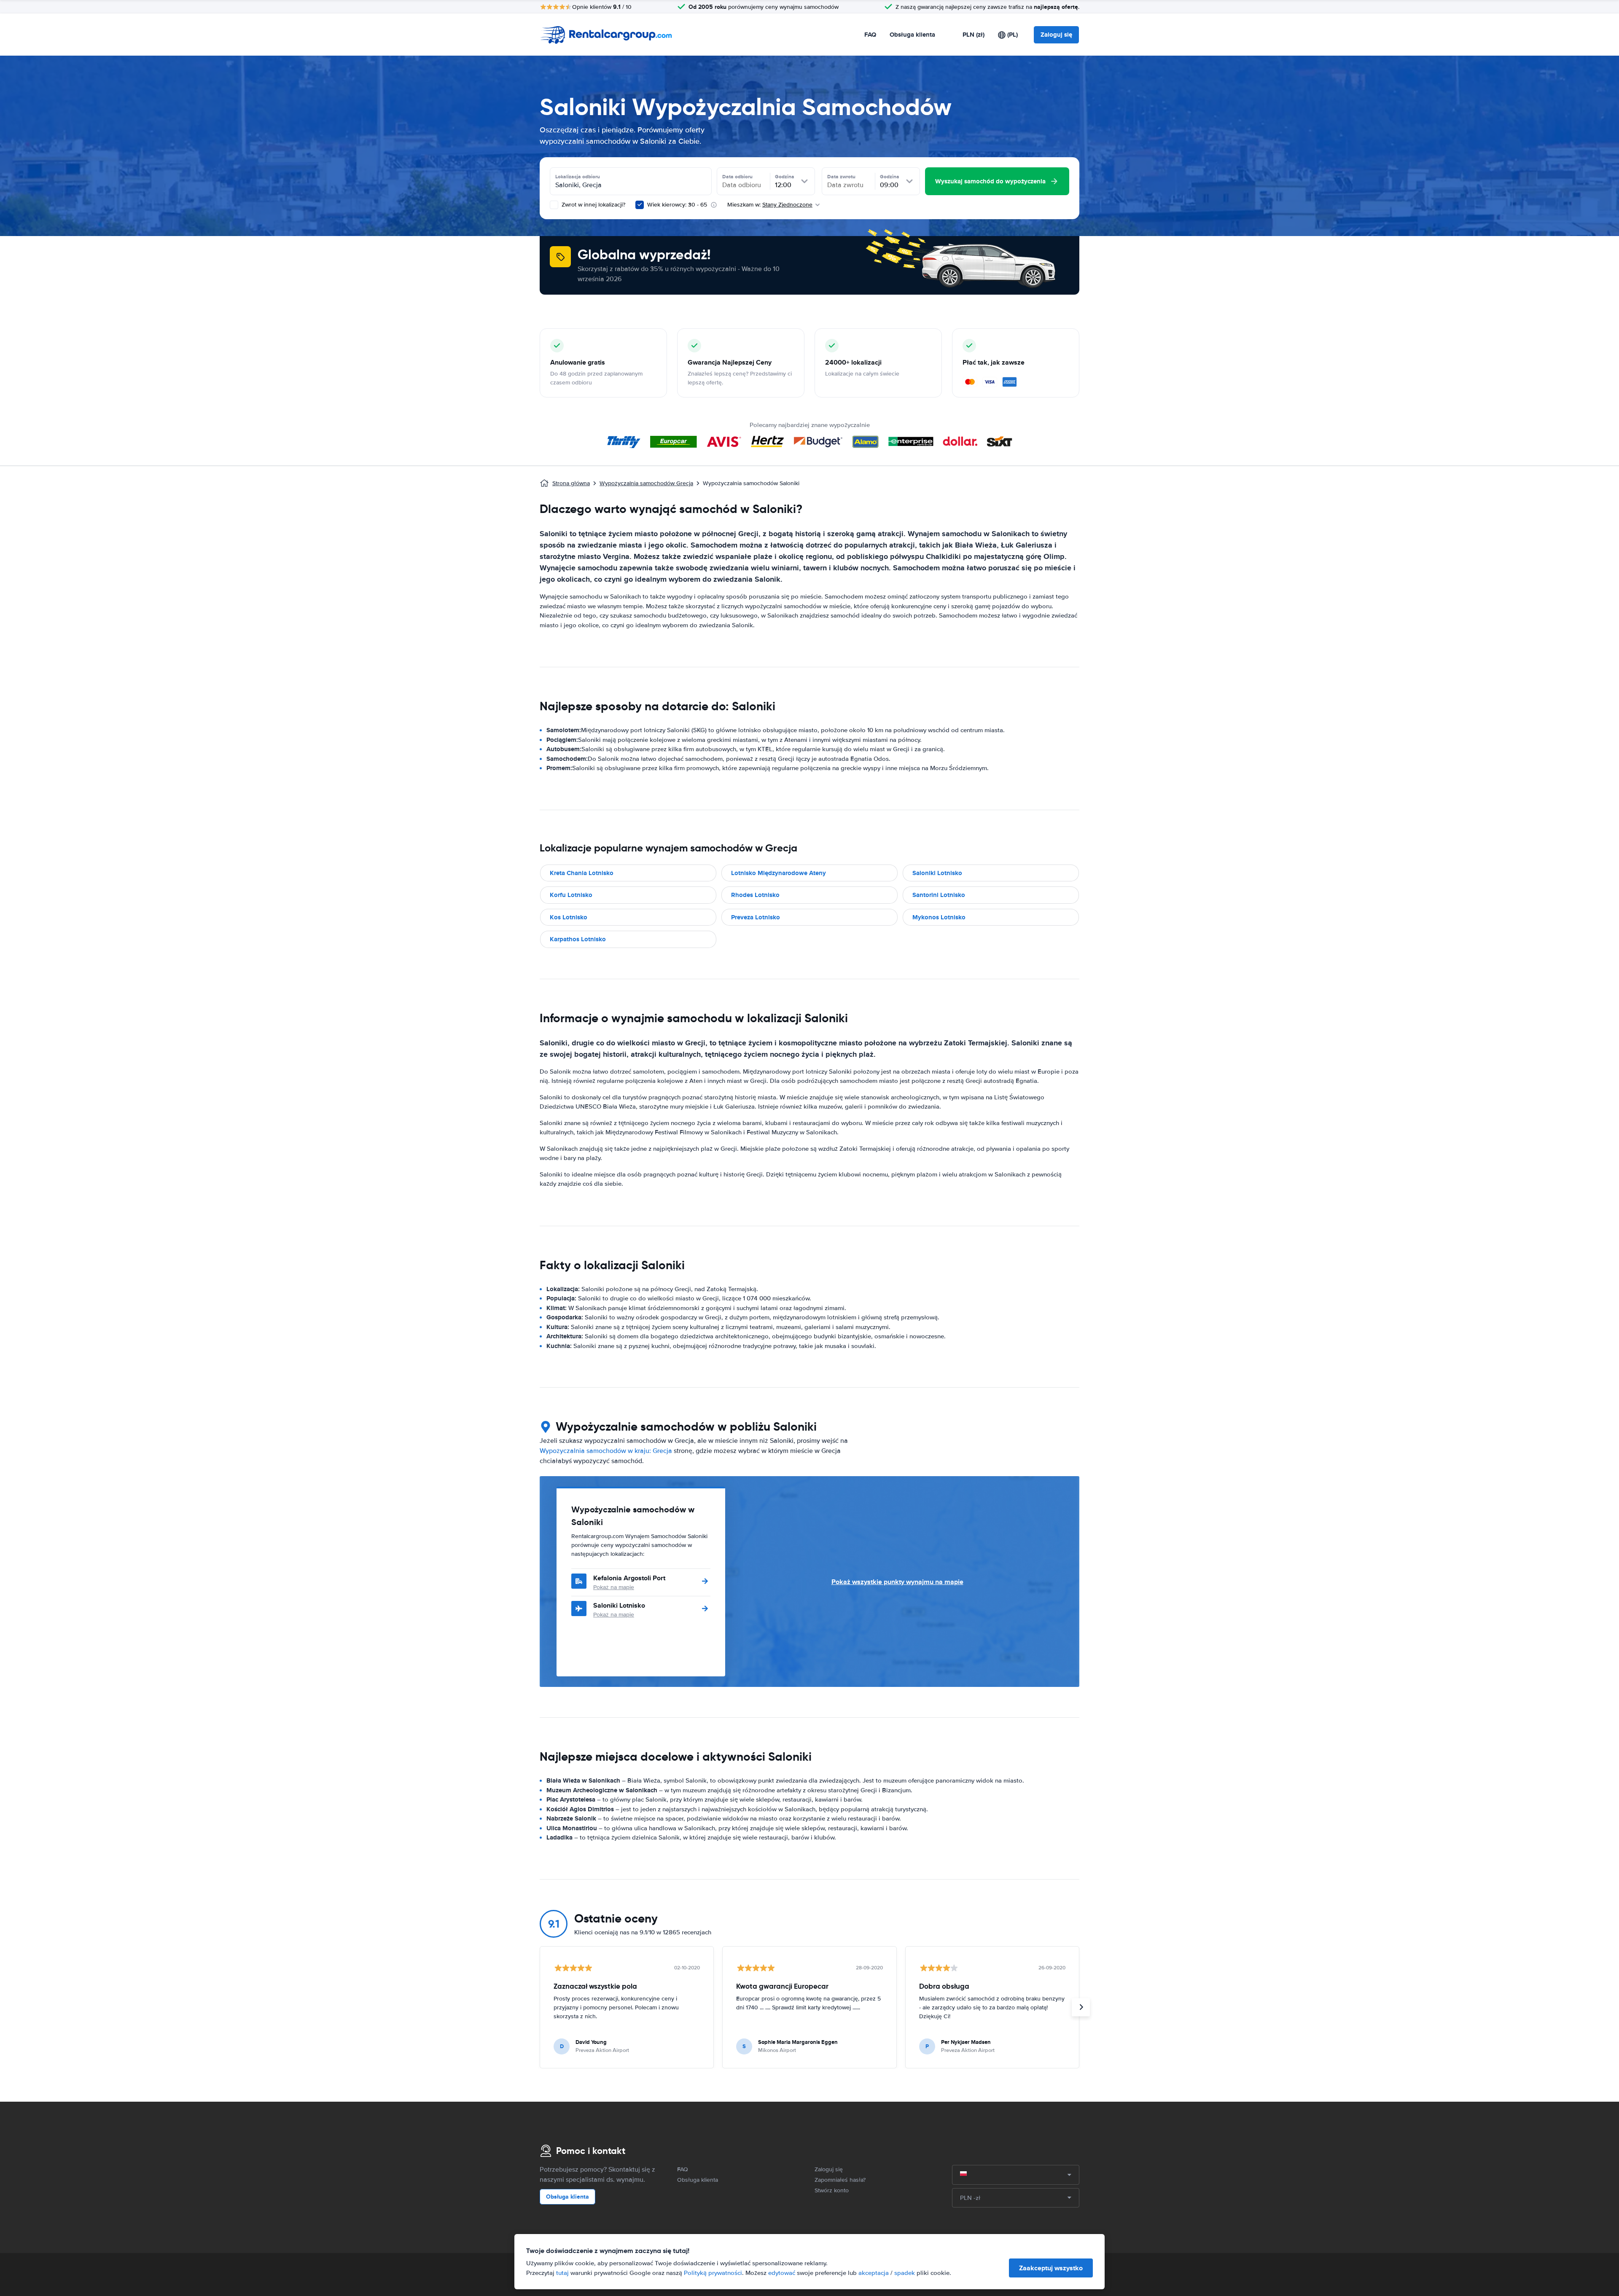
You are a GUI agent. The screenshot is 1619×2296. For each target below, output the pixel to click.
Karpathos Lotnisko (578, 939)
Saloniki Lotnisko (937, 873)
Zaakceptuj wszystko (1051, 2268)
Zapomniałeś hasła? (840, 2180)
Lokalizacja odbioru (578, 177)
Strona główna (571, 483)
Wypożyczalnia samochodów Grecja (646, 483)
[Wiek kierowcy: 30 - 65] (640, 205)
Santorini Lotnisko (939, 895)
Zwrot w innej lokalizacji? (593, 205)
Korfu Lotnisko (571, 895)
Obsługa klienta (912, 35)
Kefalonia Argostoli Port (629, 1578)
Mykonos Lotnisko (939, 917)
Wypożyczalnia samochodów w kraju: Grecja (606, 1451)
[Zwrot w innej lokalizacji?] (554, 205)
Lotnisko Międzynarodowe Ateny (779, 873)
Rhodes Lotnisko (755, 895)
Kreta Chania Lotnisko (582, 873)
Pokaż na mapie (614, 1587)
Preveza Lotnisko (756, 917)
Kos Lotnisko (569, 917)
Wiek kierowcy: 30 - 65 (677, 205)
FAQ (870, 35)
